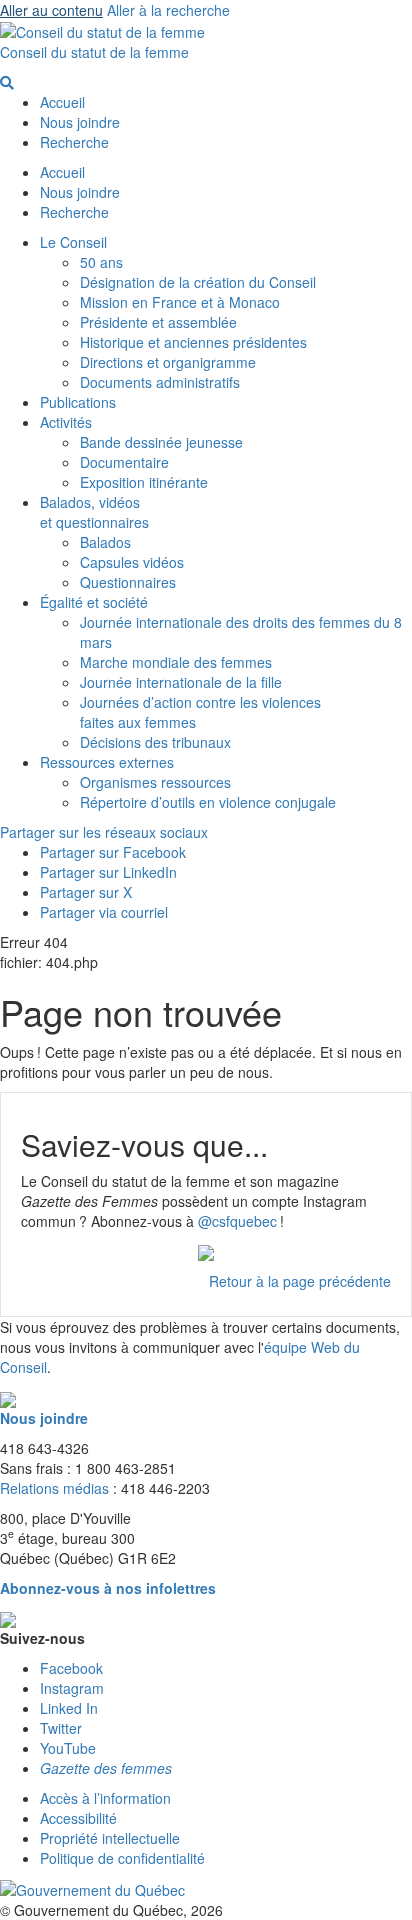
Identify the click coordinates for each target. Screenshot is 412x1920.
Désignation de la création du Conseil (198, 282)
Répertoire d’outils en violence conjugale (208, 802)
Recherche (74, 142)
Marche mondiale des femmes (176, 662)
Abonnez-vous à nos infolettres (108, 1588)
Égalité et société (94, 602)
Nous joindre (80, 122)
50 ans (101, 262)
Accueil (62, 102)
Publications (78, 402)
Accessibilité (78, 1818)
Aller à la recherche (168, 10)
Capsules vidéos (132, 562)
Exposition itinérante (144, 482)
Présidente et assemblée (158, 322)
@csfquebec (237, 1221)
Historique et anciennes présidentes (193, 342)
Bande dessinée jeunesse (161, 442)
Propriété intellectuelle (110, 1838)
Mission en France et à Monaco (180, 302)
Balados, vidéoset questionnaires (94, 512)
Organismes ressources (155, 782)
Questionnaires (128, 582)
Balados (105, 542)
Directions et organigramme (168, 362)
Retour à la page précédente (300, 1281)
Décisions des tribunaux (155, 742)
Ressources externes (107, 762)
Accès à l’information (105, 1798)
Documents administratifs (160, 382)
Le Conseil (73, 242)
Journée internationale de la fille (181, 682)
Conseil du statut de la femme (94, 52)
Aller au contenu (51, 10)
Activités (66, 422)
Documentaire (124, 462)
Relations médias (54, 1488)
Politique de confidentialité (122, 1858)
